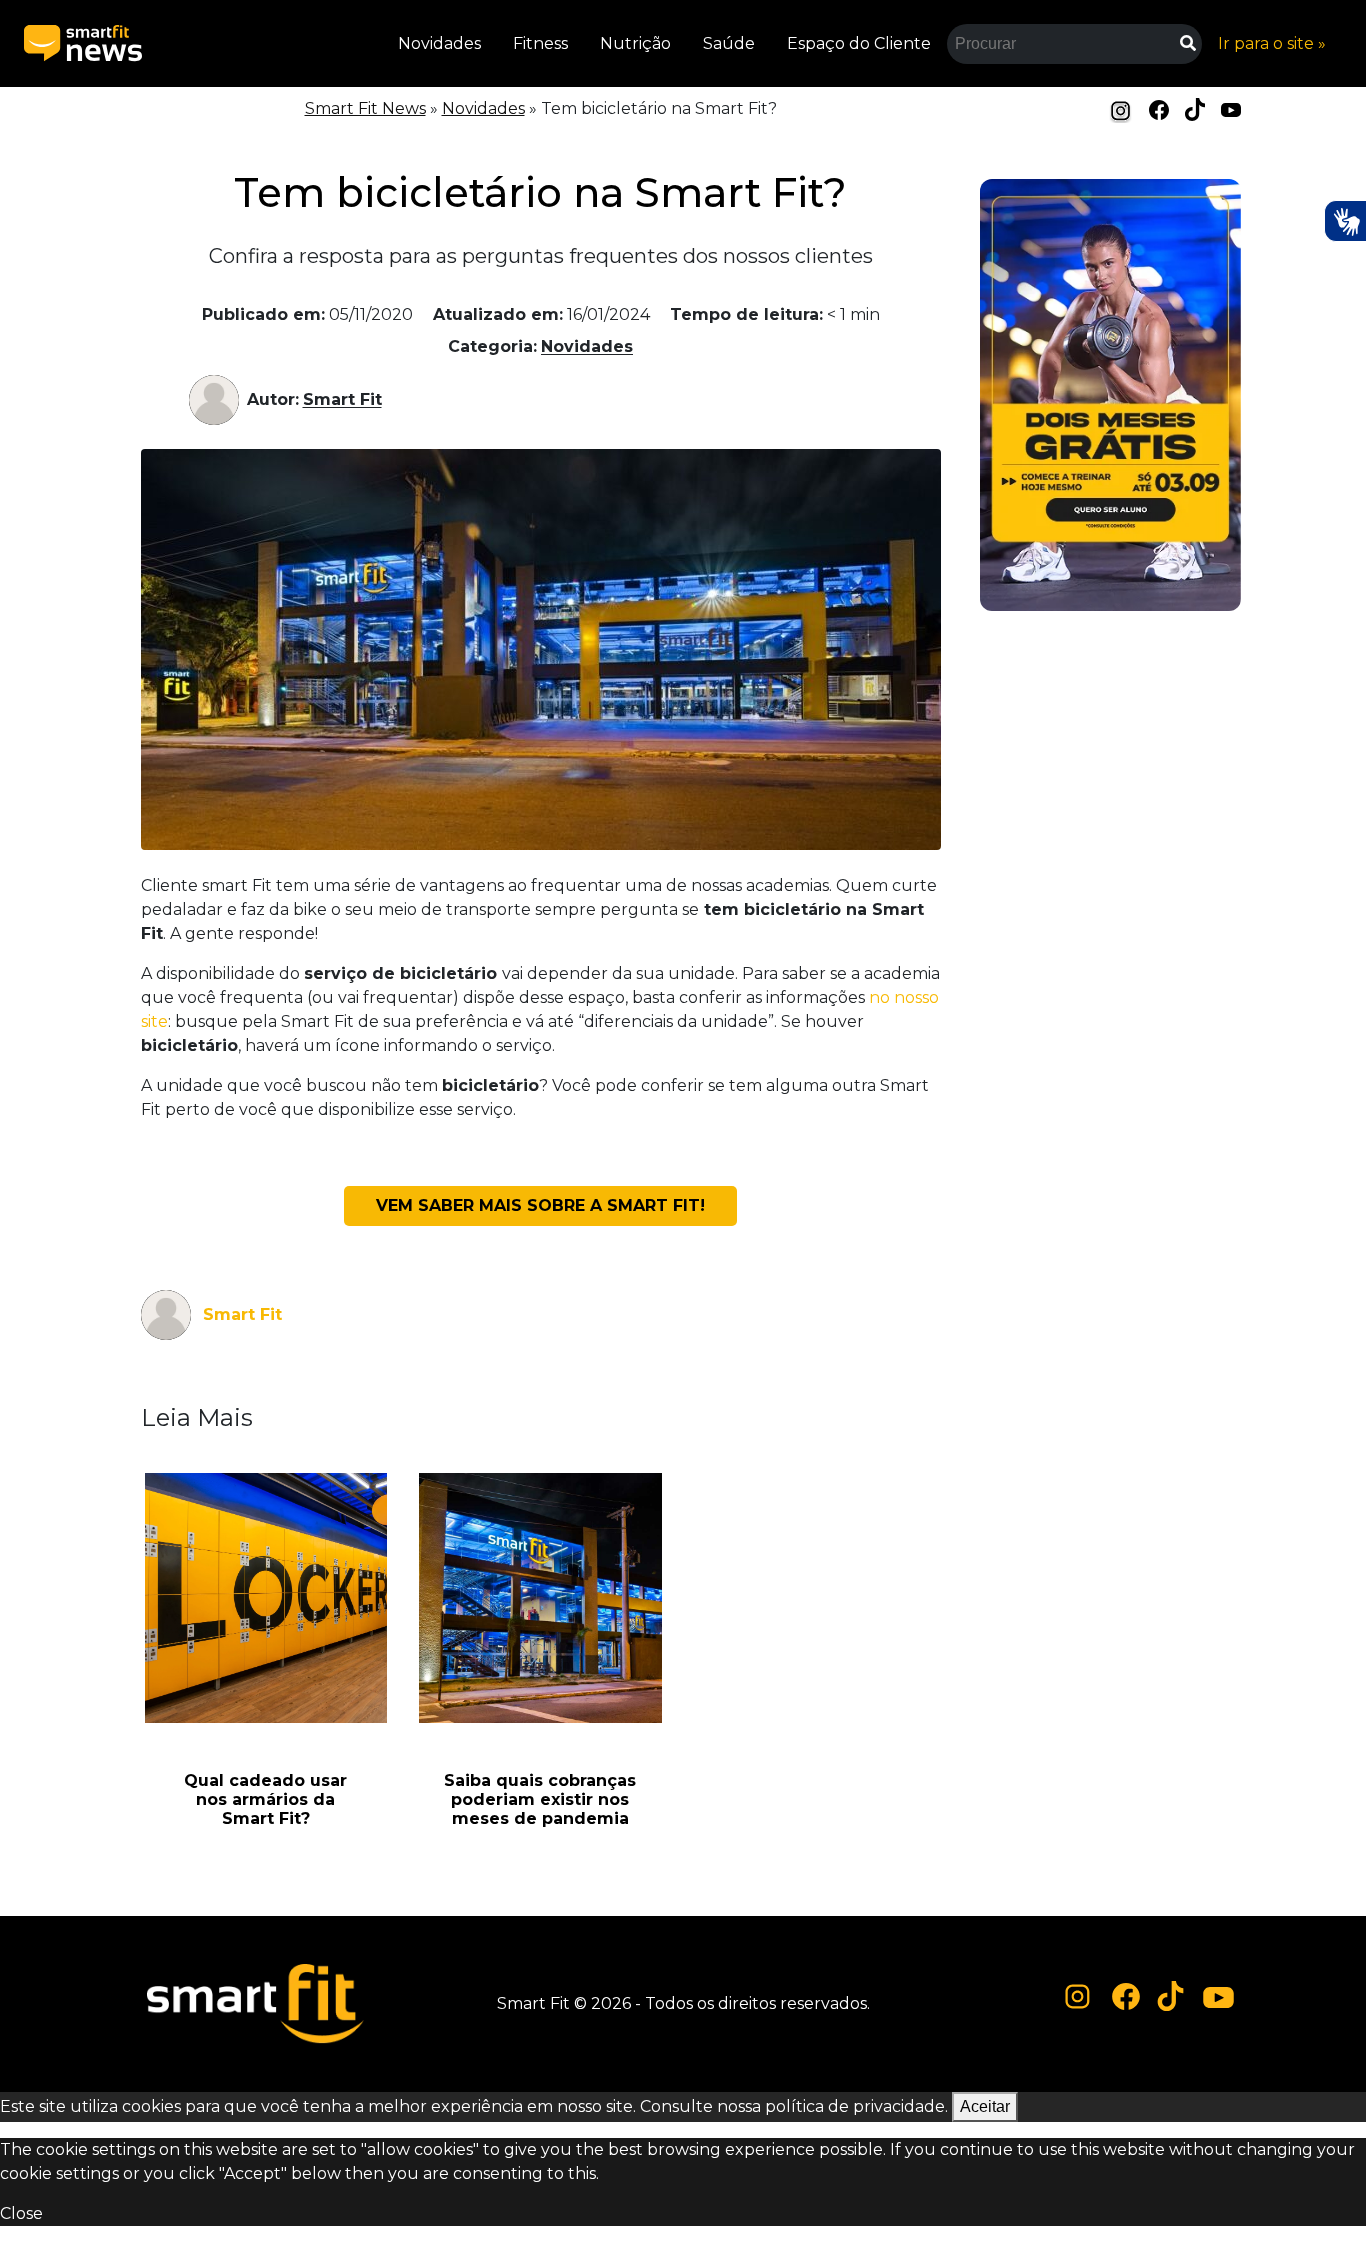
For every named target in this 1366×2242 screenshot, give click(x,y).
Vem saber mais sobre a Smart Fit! (540, 1205)
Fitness (540, 43)
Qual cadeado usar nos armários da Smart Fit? (265, 1799)
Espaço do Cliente (859, 43)
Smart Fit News (365, 108)
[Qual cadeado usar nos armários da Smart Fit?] (266, 1598)
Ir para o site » (1272, 43)
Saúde (729, 43)
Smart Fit (342, 399)
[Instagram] (1121, 110)
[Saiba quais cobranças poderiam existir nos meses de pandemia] (540, 1598)
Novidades (439, 43)
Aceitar (985, 2106)
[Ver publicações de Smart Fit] (218, 400)
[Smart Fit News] (83, 43)
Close (21, 2213)
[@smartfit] (1078, 1997)
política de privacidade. (856, 2106)
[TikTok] (1195, 108)
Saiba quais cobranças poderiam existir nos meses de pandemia (540, 1799)
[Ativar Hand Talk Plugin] (1345, 221)
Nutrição (635, 43)
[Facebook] (1159, 108)
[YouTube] (1231, 108)
